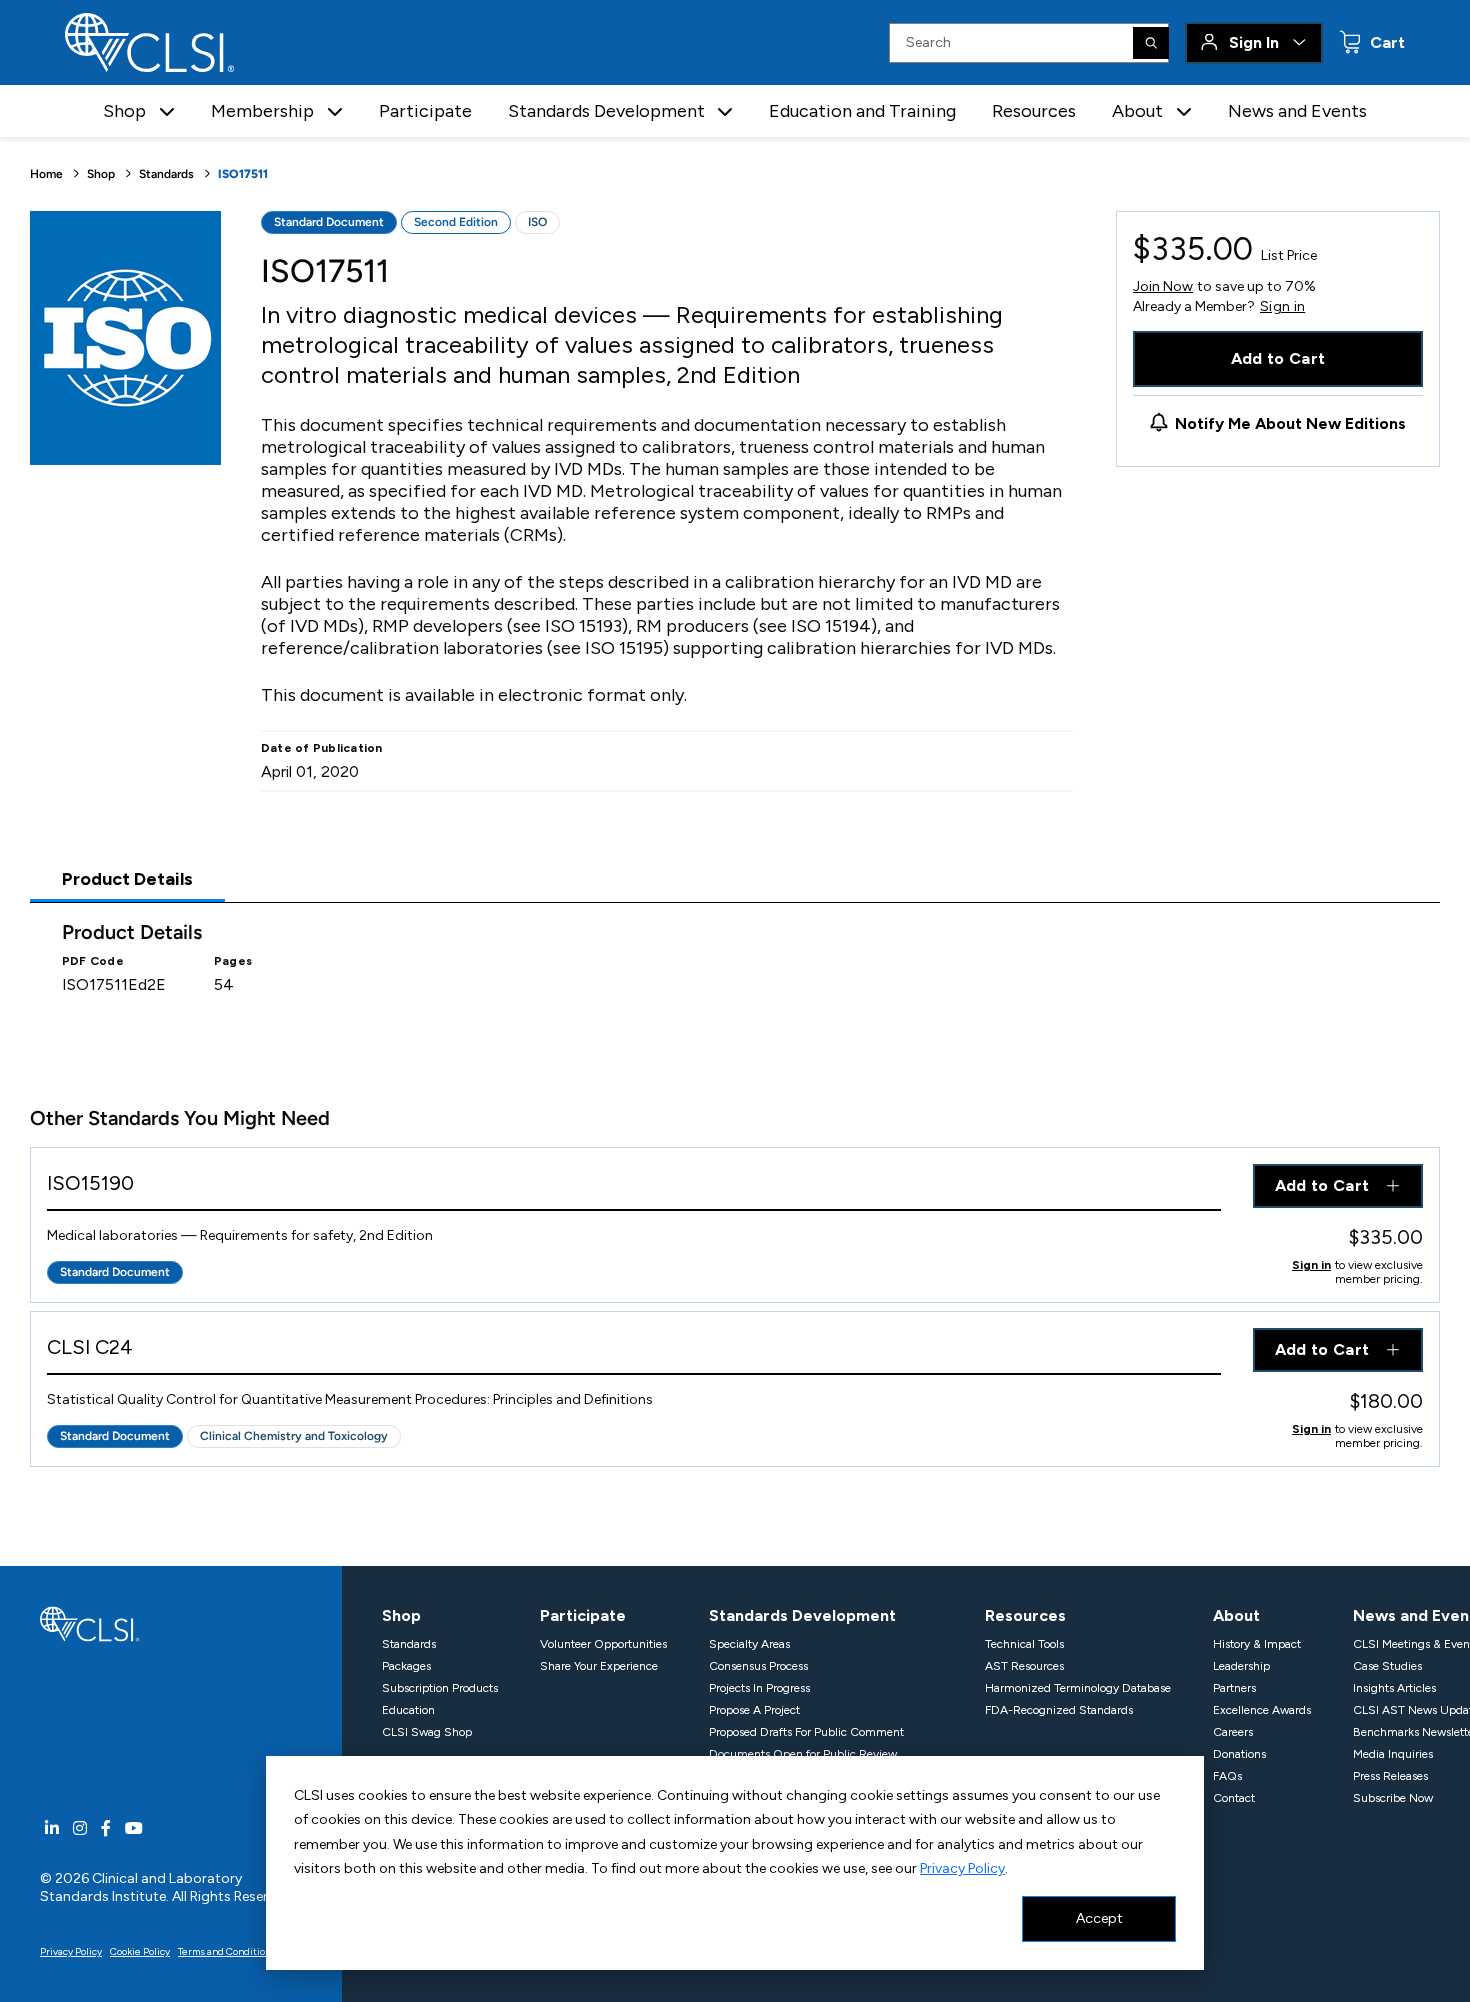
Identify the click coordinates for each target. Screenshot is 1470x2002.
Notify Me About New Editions (1290, 423)
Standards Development (802, 1615)
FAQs (1227, 1776)
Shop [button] (124, 111)
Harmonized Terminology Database (1078, 1688)
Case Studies (1387, 1666)
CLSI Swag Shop (427, 1732)
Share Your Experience (599, 1666)
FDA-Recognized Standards (1059, 1710)
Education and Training (862, 111)
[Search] (1151, 43)
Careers (1233, 1732)
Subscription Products (440, 1688)
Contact (1234, 1798)
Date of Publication (322, 748)
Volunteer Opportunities (603, 1644)
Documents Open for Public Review (803, 1754)
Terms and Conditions (227, 1951)
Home (46, 174)
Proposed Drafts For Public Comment (806, 1732)
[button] (167, 111)
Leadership (1241, 1666)
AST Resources (1024, 1666)
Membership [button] (262, 111)
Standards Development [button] (606, 111)
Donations (1239, 1754)
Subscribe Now (1393, 1798)
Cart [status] (1385, 42)
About (1236, 1615)
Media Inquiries (1393, 1754)
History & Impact (1257, 1644)
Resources (1034, 111)
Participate (425, 111)
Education (408, 1710)
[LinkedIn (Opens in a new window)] (52, 1828)
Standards (166, 174)
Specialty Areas (749, 1644)
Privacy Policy (962, 1868)
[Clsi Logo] (90, 1622)
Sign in (1282, 307)
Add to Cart (1278, 358)
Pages (233, 961)
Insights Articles (1394, 1688)
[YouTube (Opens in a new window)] (134, 1828)
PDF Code (93, 961)
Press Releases (1390, 1776)
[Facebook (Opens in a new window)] (106, 1828)
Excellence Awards (1262, 1710)
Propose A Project (754, 1710)
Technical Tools (1024, 1644)
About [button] (1137, 111)
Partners (1234, 1688)
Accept (1099, 1918)
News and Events (1297, 111)
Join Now (1163, 286)
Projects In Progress (759, 1688)
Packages (406, 1666)
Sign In (1254, 42)
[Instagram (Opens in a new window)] (80, 1828)
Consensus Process (758, 1666)
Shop (101, 174)
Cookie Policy (140, 1951)
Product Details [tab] (127, 879)
